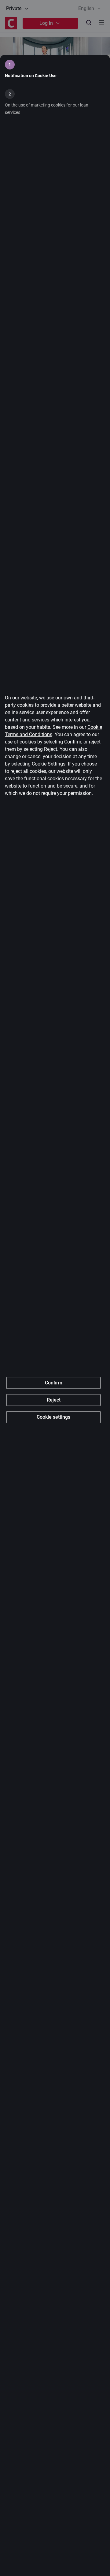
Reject (54, 1400)
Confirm (54, 1383)
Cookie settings (53, 1417)
